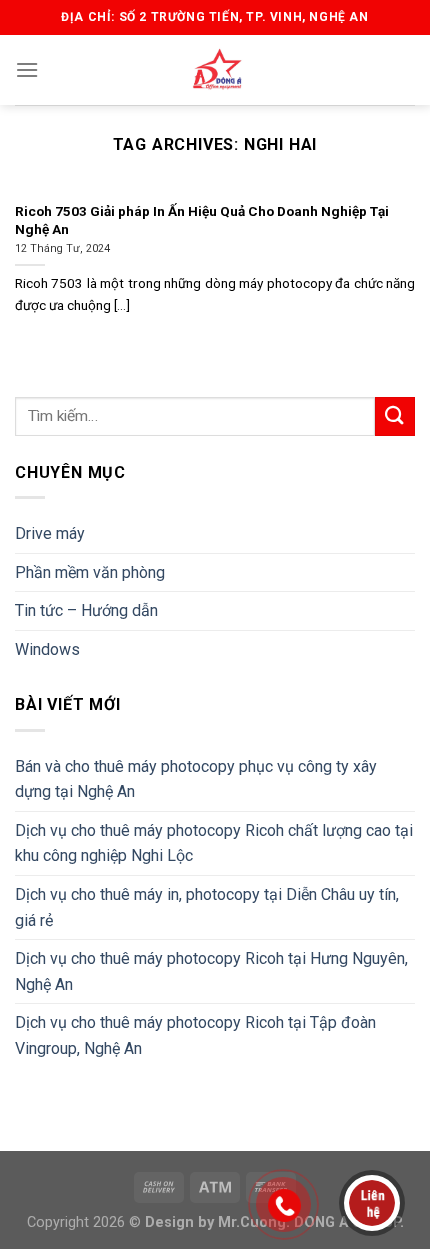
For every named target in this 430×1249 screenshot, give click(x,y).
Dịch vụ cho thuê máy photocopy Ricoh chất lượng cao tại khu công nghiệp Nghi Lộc (214, 843)
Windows (47, 649)
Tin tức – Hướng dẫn (86, 610)
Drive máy (50, 533)
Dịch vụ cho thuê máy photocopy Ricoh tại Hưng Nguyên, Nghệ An (211, 971)
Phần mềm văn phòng (90, 572)
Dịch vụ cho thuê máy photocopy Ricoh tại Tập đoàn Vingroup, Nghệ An (195, 1035)
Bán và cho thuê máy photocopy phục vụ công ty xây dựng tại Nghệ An (196, 779)
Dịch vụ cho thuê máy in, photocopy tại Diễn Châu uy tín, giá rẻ (207, 907)
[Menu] (27, 69)
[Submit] (395, 416)
